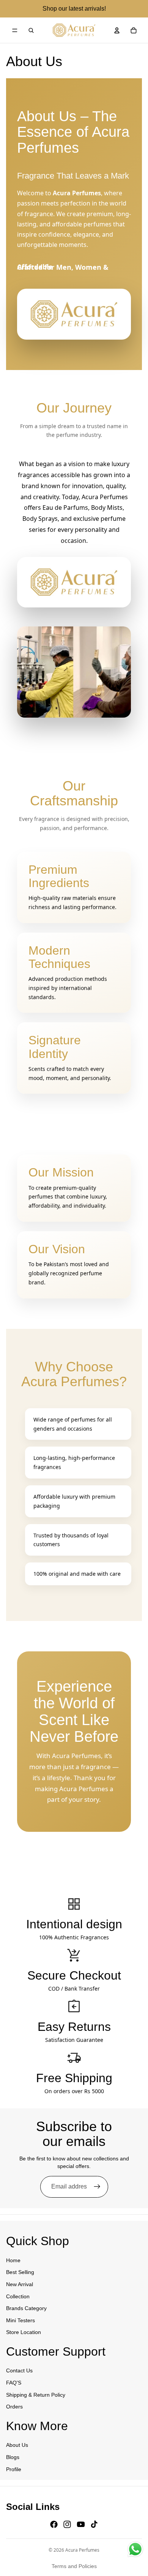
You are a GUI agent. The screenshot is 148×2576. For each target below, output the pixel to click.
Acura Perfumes (82, 2550)
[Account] (117, 30)
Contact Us (19, 2370)
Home (13, 2260)
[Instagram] (67, 2524)
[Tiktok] (94, 2524)
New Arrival (20, 2284)
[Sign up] (97, 2187)
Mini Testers (20, 2320)
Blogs (13, 2457)
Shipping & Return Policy (36, 2394)
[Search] (31, 30)
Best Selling (20, 2272)
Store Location (24, 2332)
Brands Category (26, 2308)
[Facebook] (54, 2524)
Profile (14, 2469)
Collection (18, 2296)
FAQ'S (14, 2383)
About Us (17, 2445)
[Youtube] (81, 2524)
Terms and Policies (74, 2566)
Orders (14, 2407)
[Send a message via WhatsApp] (135, 2549)
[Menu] (15, 30)
